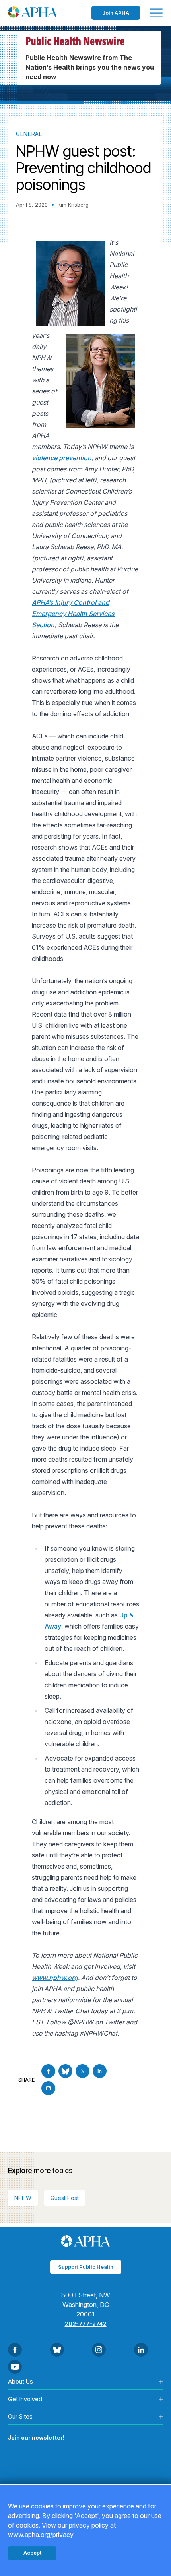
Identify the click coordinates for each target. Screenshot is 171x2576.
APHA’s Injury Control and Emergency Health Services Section (73, 614)
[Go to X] (83, 2071)
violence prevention (62, 458)
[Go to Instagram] (99, 2350)
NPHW (23, 2198)
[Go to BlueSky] (65, 2071)
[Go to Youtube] (15, 2367)
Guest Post (65, 2198)
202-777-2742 (86, 2324)
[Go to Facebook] (48, 2071)
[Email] (48, 2088)
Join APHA (116, 13)
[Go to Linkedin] (100, 2071)
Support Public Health (86, 2267)
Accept (32, 2553)
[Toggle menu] (156, 13)
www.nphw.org (55, 1978)
